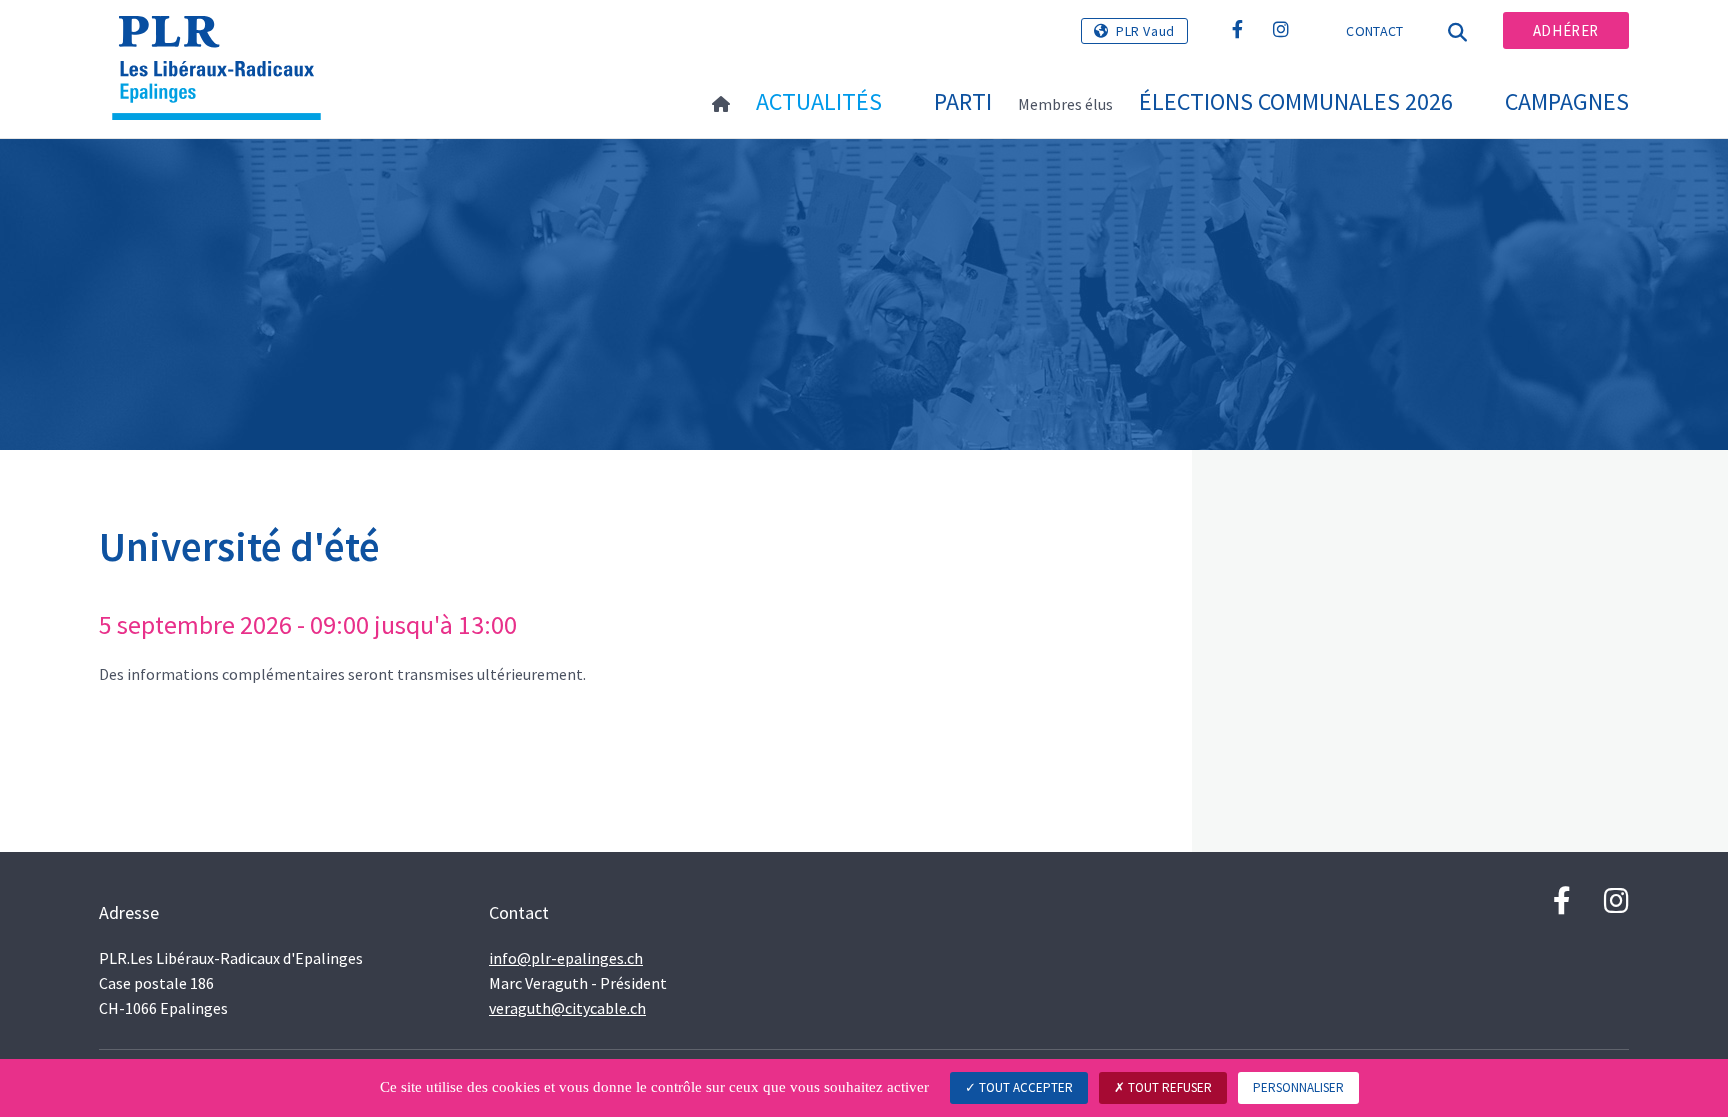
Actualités (819, 101)
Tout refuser (1168, 1087)
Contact (1374, 31)
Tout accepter (1024, 1087)
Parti (963, 101)
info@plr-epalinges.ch (566, 958)
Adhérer (1566, 30)
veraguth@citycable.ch (567, 1008)
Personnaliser (1298, 1087)
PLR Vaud (1145, 31)
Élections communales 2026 (1296, 101)
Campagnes (1567, 101)
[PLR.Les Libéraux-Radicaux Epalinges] (224, 41)
